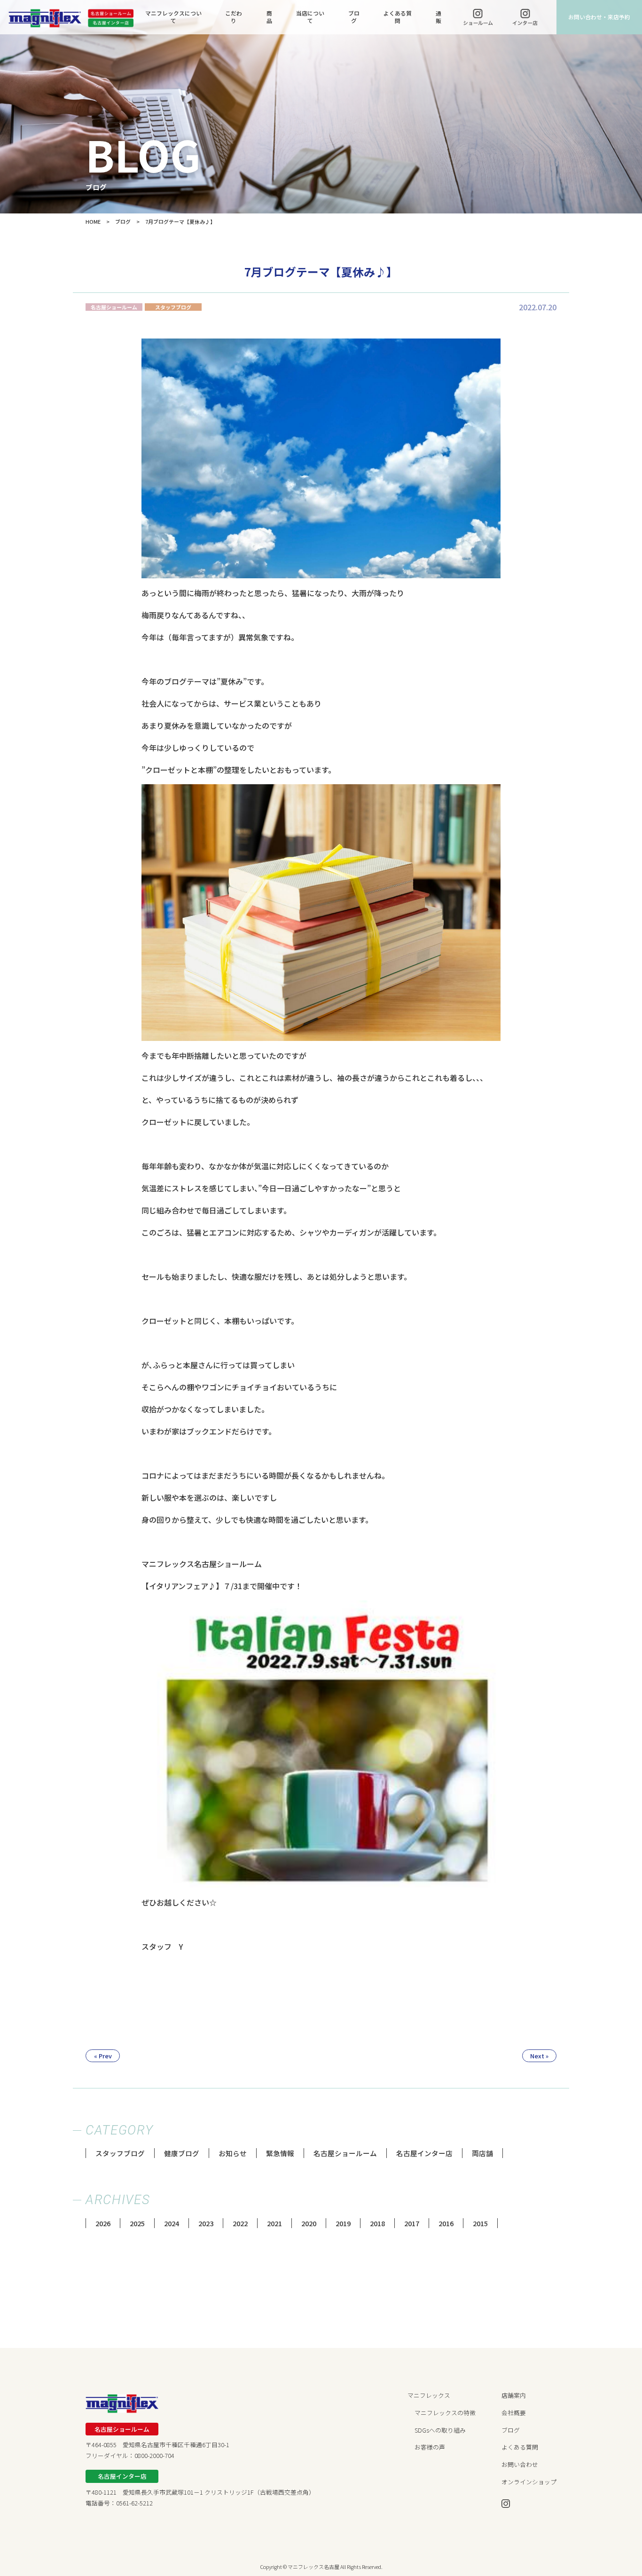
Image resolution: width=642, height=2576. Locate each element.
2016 (446, 2223)
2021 (274, 2223)
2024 (172, 2223)
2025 (137, 2223)
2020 (309, 2223)
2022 (240, 2223)
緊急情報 (280, 2153)
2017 (412, 2223)
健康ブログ (182, 2153)
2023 (206, 2223)
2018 (377, 2223)
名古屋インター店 (424, 2153)
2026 (103, 2223)
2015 (480, 2223)
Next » (539, 2056)
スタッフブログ (120, 2153)
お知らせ (233, 2153)
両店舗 (482, 2153)
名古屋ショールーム (345, 2153)
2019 (343, 2223)
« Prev (103, 2056)
